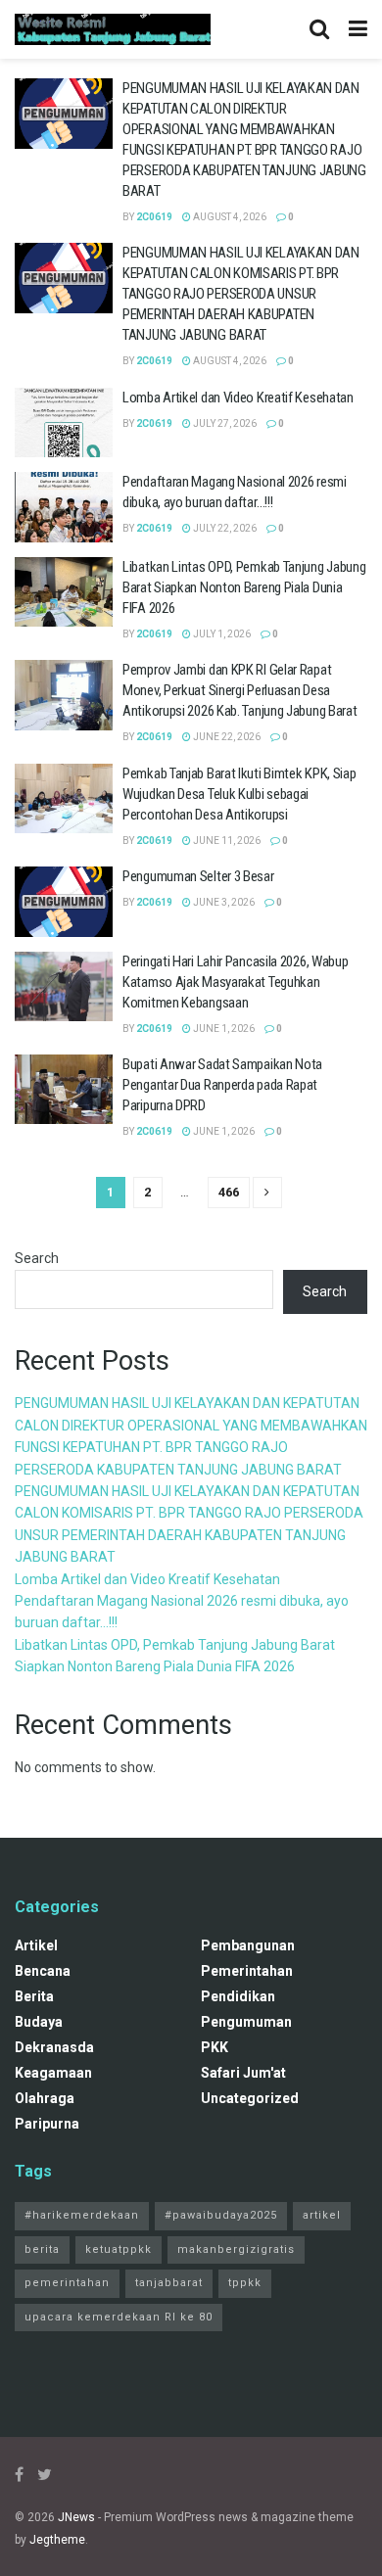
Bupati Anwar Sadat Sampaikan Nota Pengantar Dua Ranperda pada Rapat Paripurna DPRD (222, 1085)
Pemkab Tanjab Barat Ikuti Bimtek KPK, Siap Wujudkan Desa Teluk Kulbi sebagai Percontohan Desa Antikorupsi (239, 794)
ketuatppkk (119, 2249)
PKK (215, 2047)
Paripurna (47, 2124)
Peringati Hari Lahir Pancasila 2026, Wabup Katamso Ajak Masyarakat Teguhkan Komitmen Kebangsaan (235, 982)
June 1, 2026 (223, 1029)
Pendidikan (238, 1996)
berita (34, 1996)
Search (37, 1258)
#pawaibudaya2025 (221, 2215)
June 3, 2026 (223, 902)
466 (229, 1192)
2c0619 (154, 217)
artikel (36, 1945)
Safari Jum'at (243, 2073)
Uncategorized (250, 2098)
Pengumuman (246, 2022)
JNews (76, 2517)
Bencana (43, 1971)
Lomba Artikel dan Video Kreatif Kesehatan (238, 398)
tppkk (245, 2283)
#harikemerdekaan (82, 2215)
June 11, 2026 (226, 841)
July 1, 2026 (221, 634)
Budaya (39, 2022)
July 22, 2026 (224, 528)
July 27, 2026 (224, 423)
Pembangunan (248, 1945)
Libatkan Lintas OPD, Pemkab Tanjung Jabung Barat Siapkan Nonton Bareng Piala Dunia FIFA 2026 (244, 587)
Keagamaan (53, 2073)
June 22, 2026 (226, 737)
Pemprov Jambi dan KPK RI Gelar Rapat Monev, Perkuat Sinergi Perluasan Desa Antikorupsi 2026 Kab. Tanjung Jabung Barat (239, 690)
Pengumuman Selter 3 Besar (198, 876)
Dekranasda (54, 2047)
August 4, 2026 (229, 217)
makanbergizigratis (236, 2249)
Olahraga (45, 2098)
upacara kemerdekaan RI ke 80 (119, 2317)
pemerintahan (247, 1971)
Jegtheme (57, 2540)
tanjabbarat (169, 2283)
